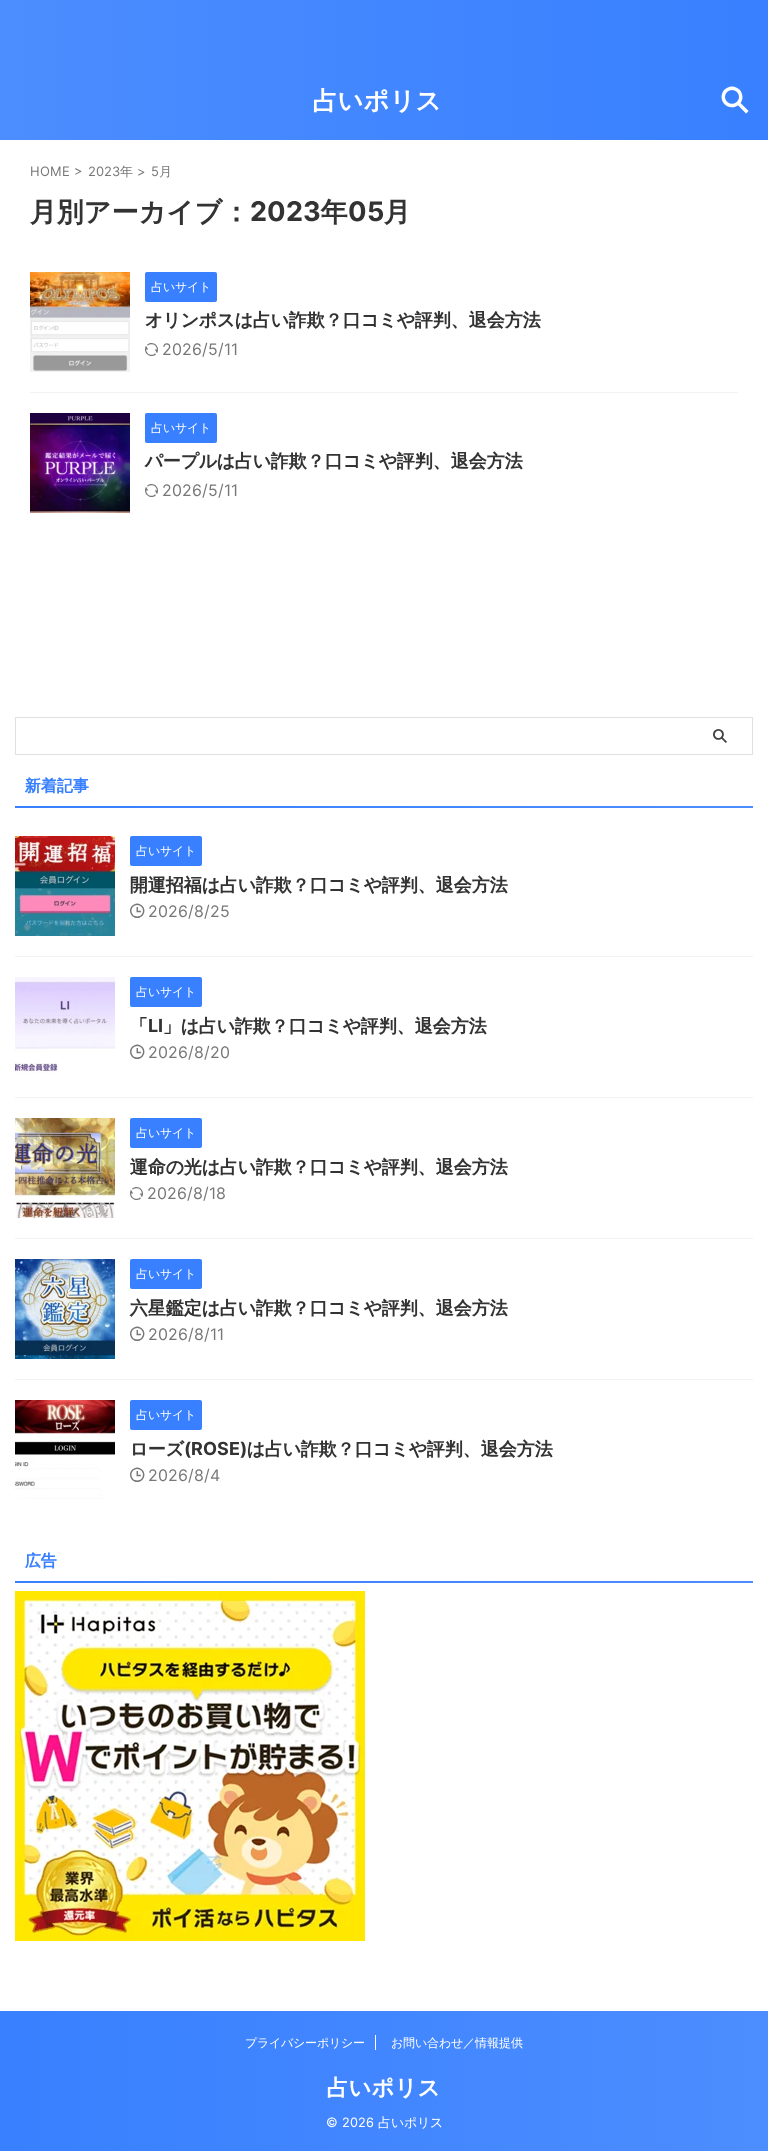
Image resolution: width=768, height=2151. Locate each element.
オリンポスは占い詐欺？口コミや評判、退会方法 (343, 319)
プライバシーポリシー (305, 2042)
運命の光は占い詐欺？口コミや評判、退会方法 (319, 1166)
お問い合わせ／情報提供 (457, 2042)
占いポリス (377, 100)
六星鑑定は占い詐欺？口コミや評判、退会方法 (319, 1307)
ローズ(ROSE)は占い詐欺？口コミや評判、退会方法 (341, 1448)
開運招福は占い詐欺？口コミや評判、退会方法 (319, 884)
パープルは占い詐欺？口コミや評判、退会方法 (334, 460)
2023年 (110, 171)
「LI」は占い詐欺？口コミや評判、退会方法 (308, 1025)
